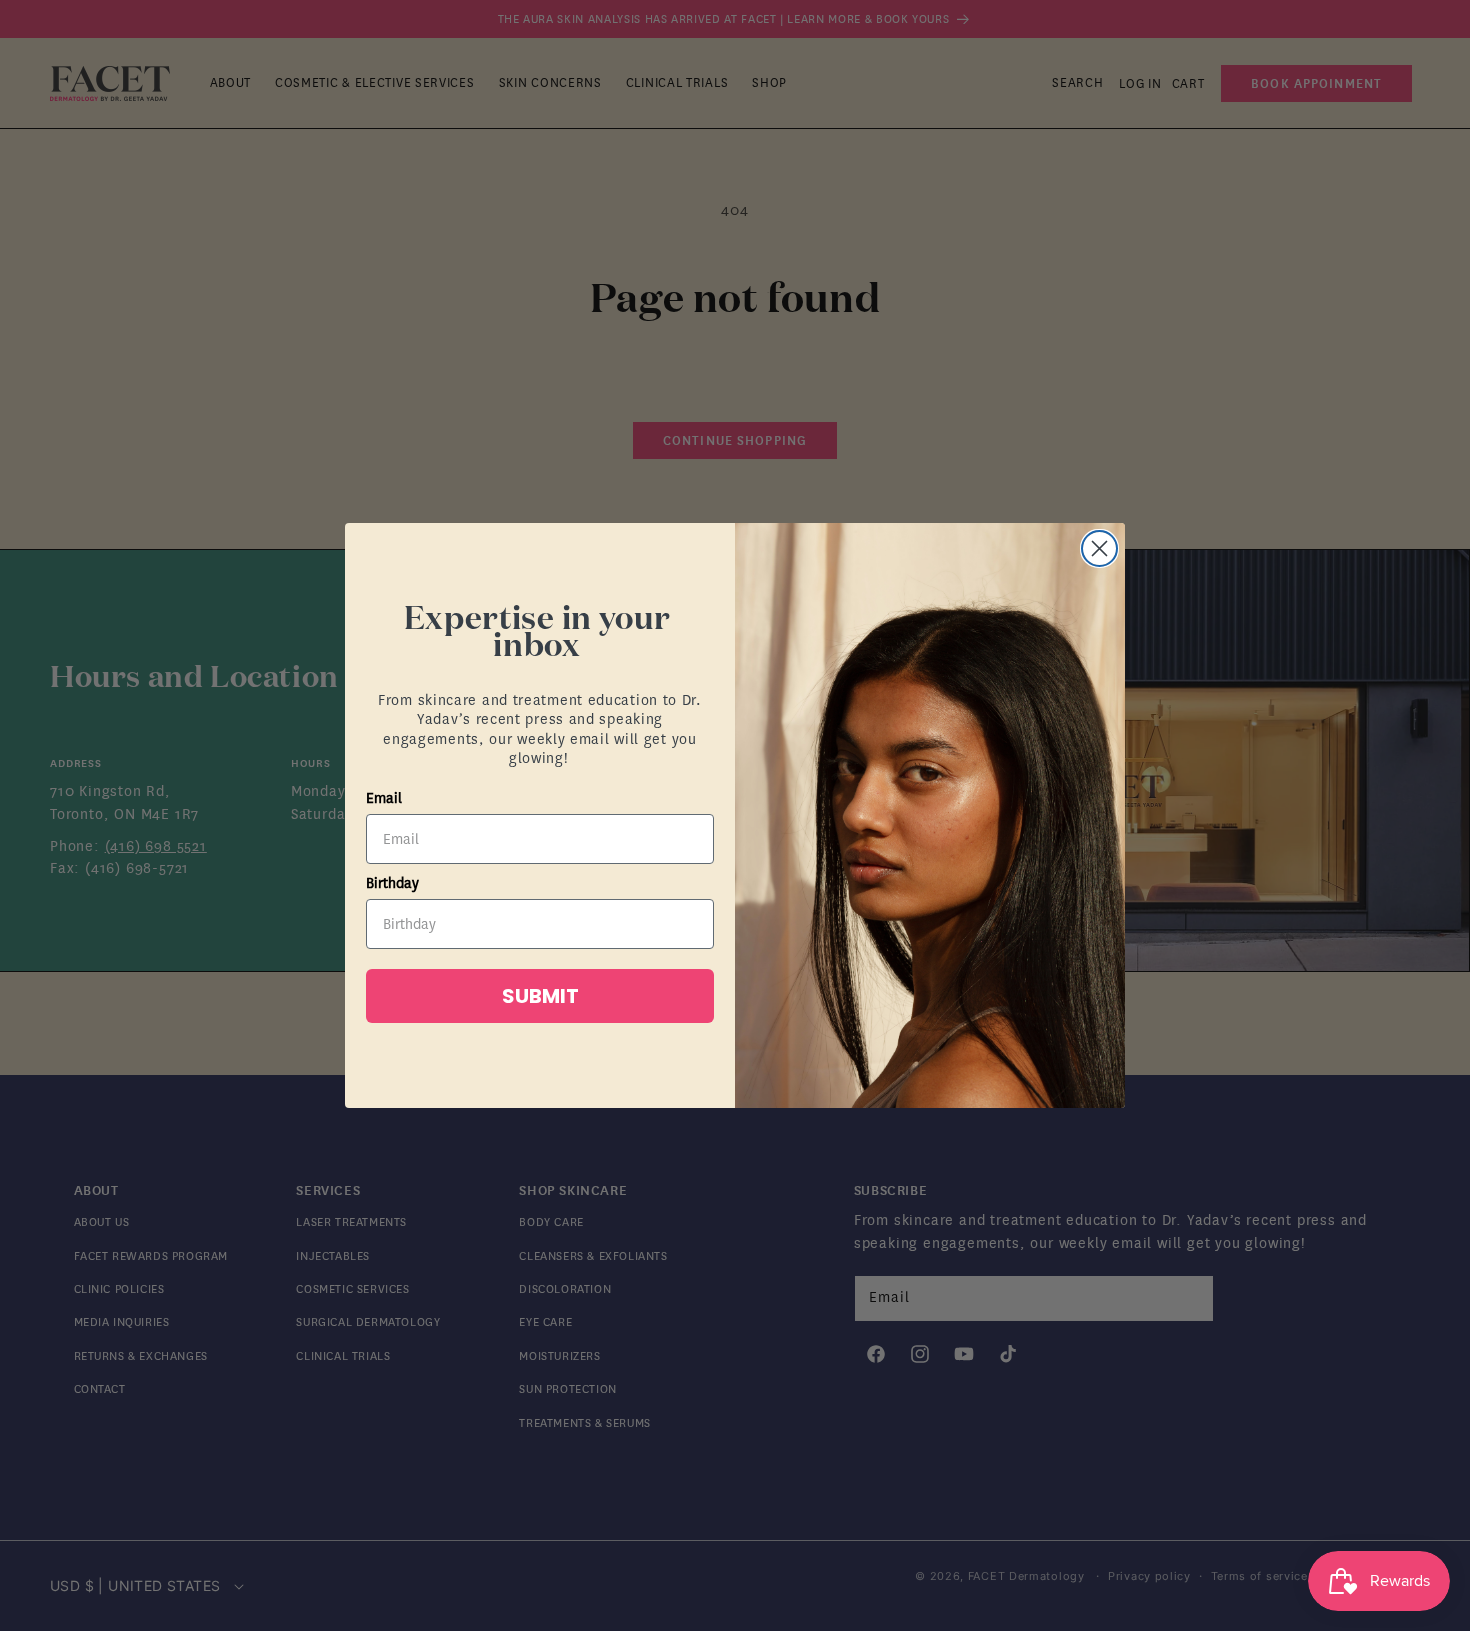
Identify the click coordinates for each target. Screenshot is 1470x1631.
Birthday (392, 883)
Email (384, 798)
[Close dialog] (1099, 548)
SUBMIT (540, 996)
